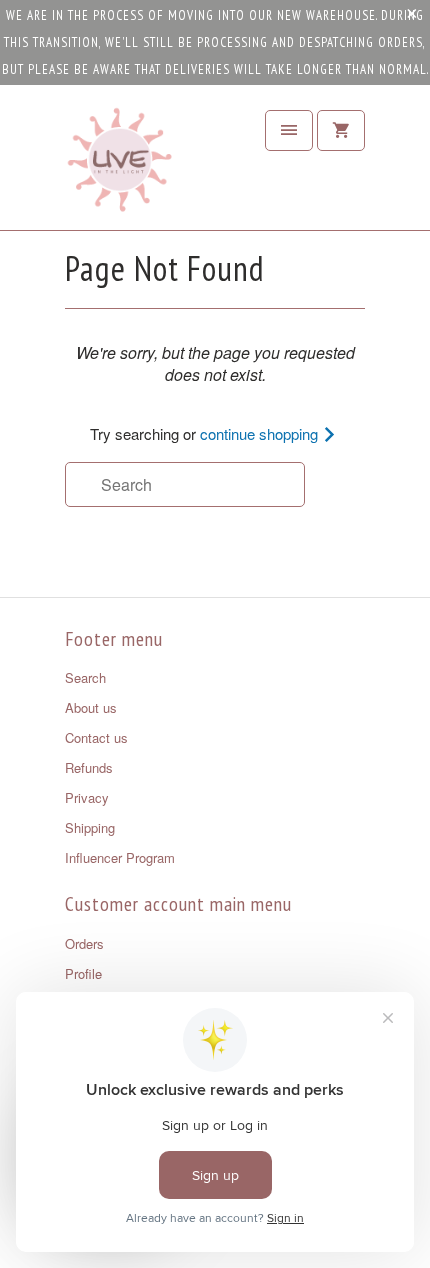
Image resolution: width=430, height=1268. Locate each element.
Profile (83, 973)
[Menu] (289, 130)
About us (91, 707)
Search (85, 677)
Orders (84, 943)
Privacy (87, 797)
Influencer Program (120, 857)
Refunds (89, 767)
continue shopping (261, 433)
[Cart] (341, 130)
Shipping (90, 827)
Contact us (96, 737)
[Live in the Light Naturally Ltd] (120, 165)
